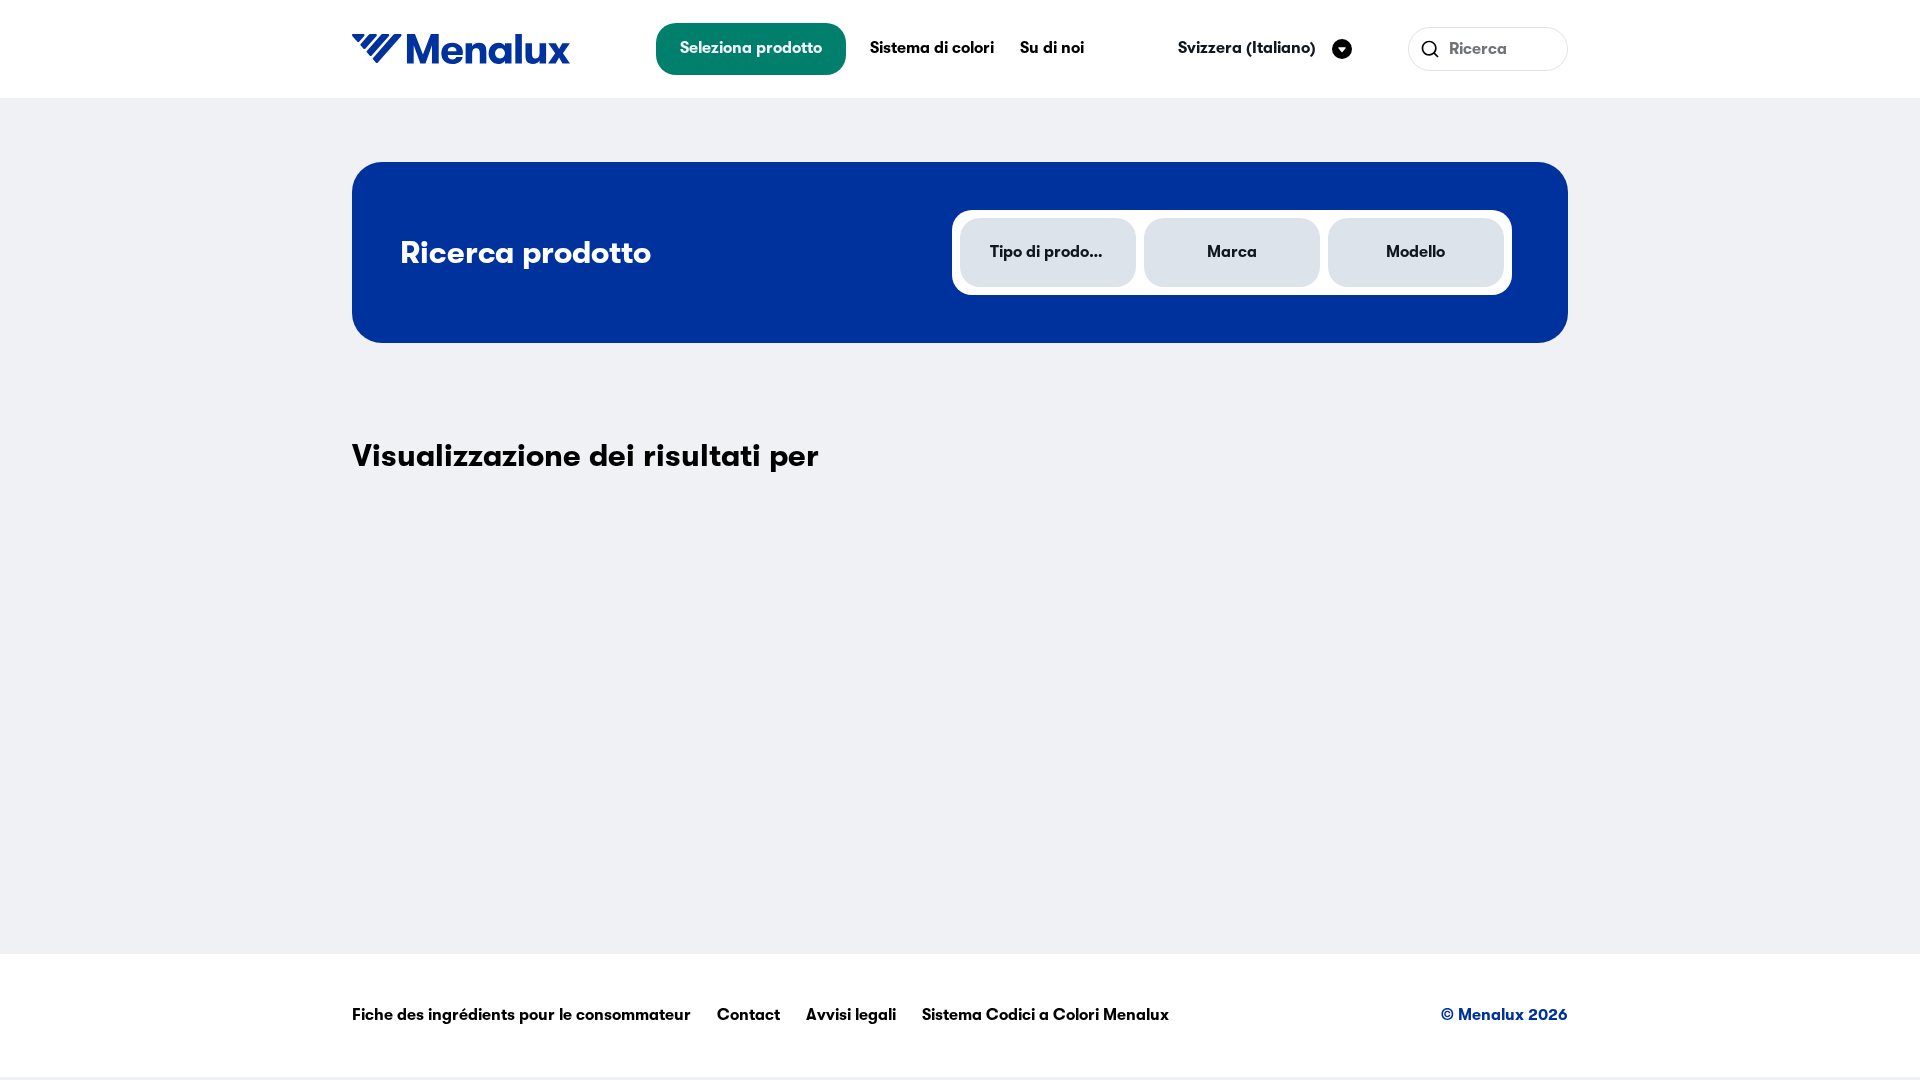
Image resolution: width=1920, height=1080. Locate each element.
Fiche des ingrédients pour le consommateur (521, 1015)
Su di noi (1052, 48)
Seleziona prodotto (751, 48)
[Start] (461, 49)
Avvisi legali (851, 1015)
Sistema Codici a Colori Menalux (1045, 1015)
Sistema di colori (932, 48)
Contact (748, 1015)
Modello (1415, 252)
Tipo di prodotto (1050, 252)
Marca (1232, 252)
